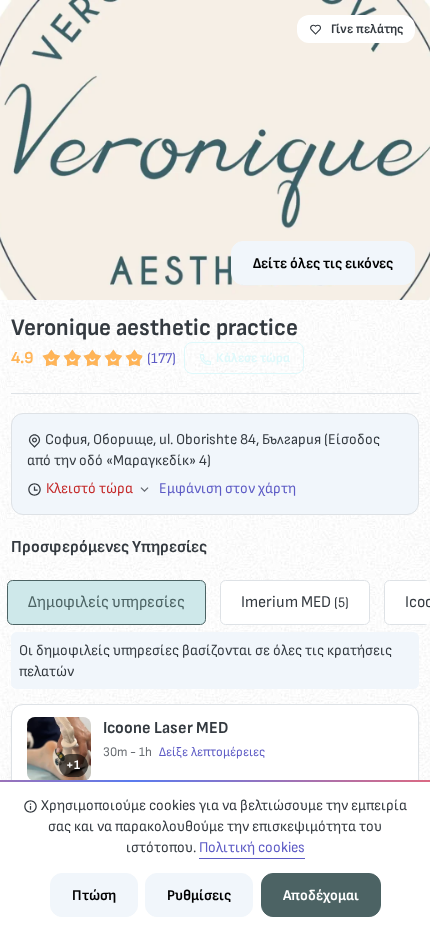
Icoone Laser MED (165, 728)
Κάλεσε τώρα (253, 358)
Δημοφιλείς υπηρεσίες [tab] (106, 602)
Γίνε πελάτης (367, 29)
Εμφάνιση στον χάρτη (227, 488)
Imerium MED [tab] (295, 602)
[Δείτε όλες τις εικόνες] (215, 150)
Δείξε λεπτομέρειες (212, 752)
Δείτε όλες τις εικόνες (323, 263)
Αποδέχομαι (321, 895)
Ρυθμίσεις (199, 895)
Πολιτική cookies (252, 847)
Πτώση (94, 895)
